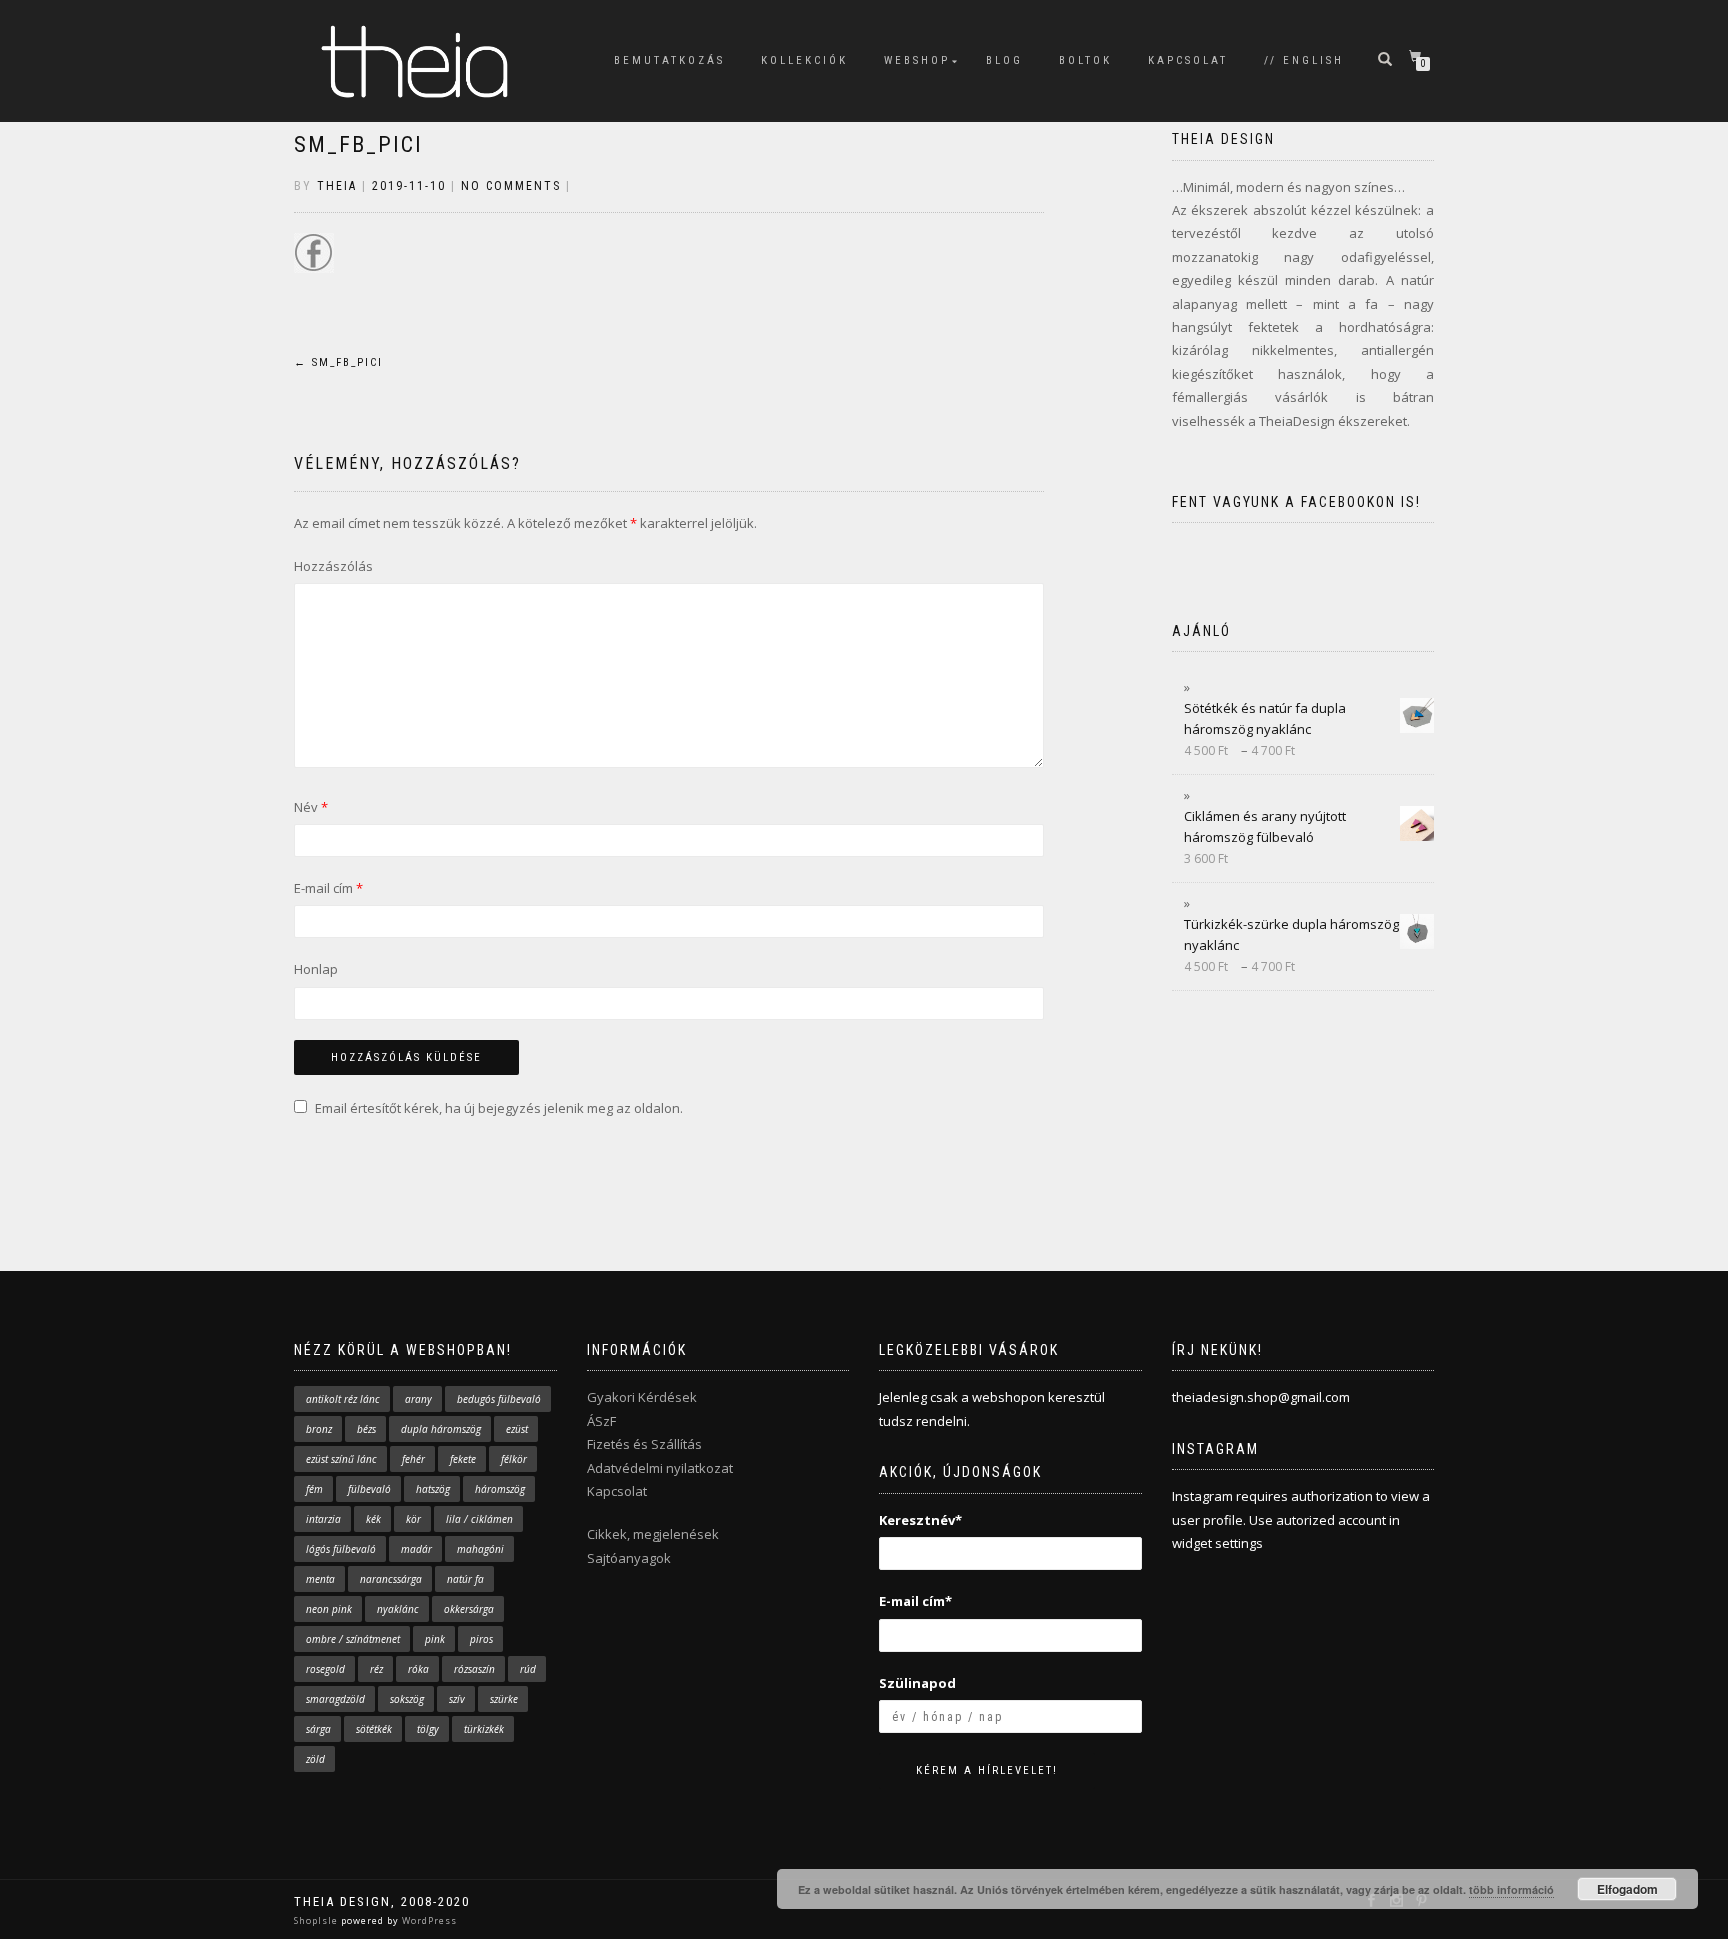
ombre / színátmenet (353, 1639)
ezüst (517, 1429)
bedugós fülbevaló (499, 1399)
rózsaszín (474, 1669)
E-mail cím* (915, 1601)
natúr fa (465, 1579)
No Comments (511, 186)
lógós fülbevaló (341, 1549)
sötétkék (374, 1729)
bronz (319, 1429)
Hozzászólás (333, 566)
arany (418, 1399)
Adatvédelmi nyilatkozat (660, 1468)
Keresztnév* (920, 1520)
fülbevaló (369, 1489)
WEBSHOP (917, 60)
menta (320, 1579)
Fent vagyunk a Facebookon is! (1296, 502)
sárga (318, 1729)
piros (481, 1639)
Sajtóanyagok (629, 1558)
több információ (1511, 1889)
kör (413, 1519)
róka (418, 1669)
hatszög (433, 1489)
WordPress (428, 1920)
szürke (504, 1699)
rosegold (325, 1669)
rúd (528, 1669)
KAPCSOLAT (1188, 60)
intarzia (323, 1519)
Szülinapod (917, 1683)
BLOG (1004, 60)
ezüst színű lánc (341, 1459)
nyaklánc (398, 1609)
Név (311, 807)
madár (416, 1549)
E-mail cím (328, 888)
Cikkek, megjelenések (653, 1534)
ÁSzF (601, 1421)
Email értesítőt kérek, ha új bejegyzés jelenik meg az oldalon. (499, 1108)
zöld (315, 1759)
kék (373, 1519)
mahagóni (480, 1549)
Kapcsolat (617, 1491)
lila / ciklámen (479, 1519)
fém (314, 1489)
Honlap (316, 969)
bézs (366, 1429)
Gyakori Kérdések (642, 1397)
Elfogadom (1627, 1889)
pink (435, 1639)
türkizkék (484, 1729)
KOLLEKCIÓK (804, 60)
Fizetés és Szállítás (644, 1444)
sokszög (407, 1699)
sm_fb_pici (358, 144)
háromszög (500, 1489)
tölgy (428, 1729)
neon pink (329, 1609)
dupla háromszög (441, 1429)
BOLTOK (1085, 60)
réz (376, 1669)
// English (1304, 60)
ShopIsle (317, 1920)
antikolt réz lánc (343, 1399)
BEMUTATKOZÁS (669, 60)
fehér (413, 1459)
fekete (463, 1459)
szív (457, 1699)
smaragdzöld (335, 1699)
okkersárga (469, 1609)
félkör (514, 1459)
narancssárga (391, 1579)
